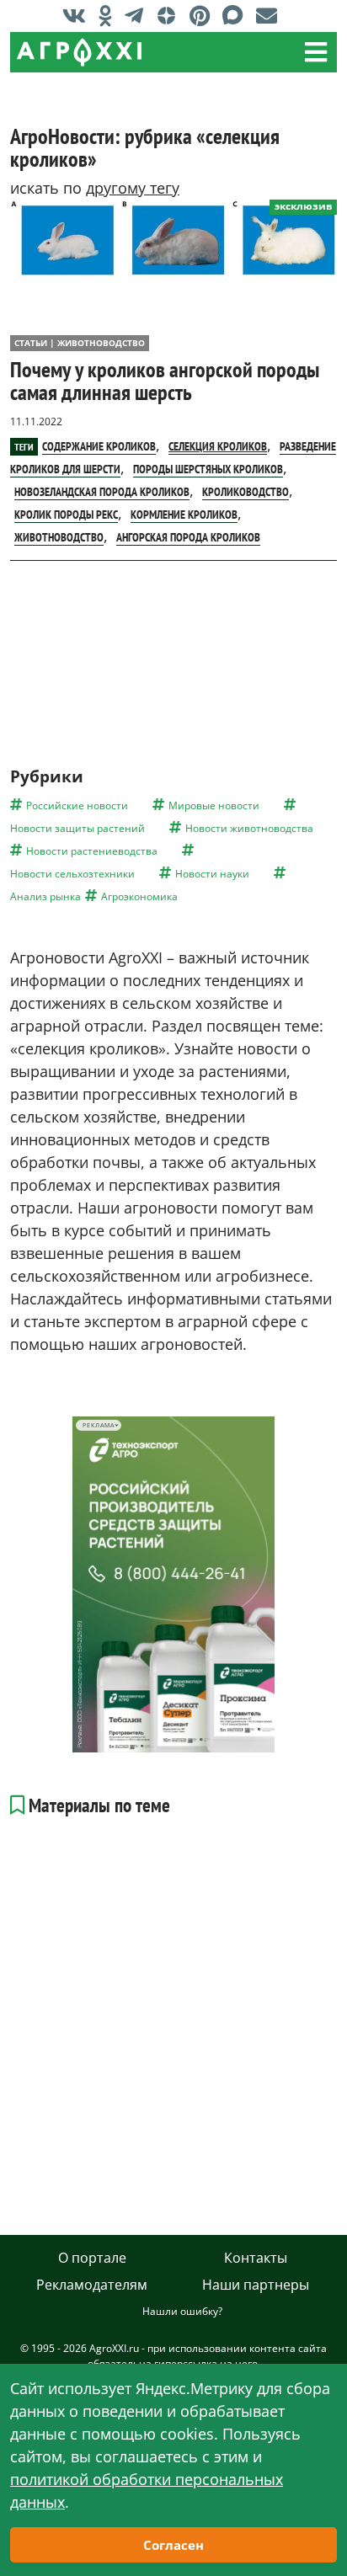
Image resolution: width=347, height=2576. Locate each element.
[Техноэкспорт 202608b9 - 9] (173, 1584)
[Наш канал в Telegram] (138, 15)
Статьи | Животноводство (80, 343)
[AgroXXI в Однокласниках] (109, 15)
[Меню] (316, 52)
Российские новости (77, 805)
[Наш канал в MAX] (237, 15)
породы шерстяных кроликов (208, 469)
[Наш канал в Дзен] (171, 15)
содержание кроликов (99, 446)
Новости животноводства (249, 828)
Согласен (173, 2545)
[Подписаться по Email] (271, 15)
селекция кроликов (218, 446)
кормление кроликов (184, 515)
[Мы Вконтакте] (78, 15)
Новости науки (212, 874)
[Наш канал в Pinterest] (204, 15)
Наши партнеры (256, 2285)
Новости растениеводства (92, 851)
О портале (92, 2258)
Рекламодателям (92, 2285)
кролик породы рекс (66, 515)
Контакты (256, 2258)
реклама (98, 1425)
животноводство (59, 537)
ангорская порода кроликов (188, 537)
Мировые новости (214, 805)
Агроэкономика (139, 896)
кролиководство (246, 492)
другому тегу (133, 188)
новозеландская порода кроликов (102, 492)
